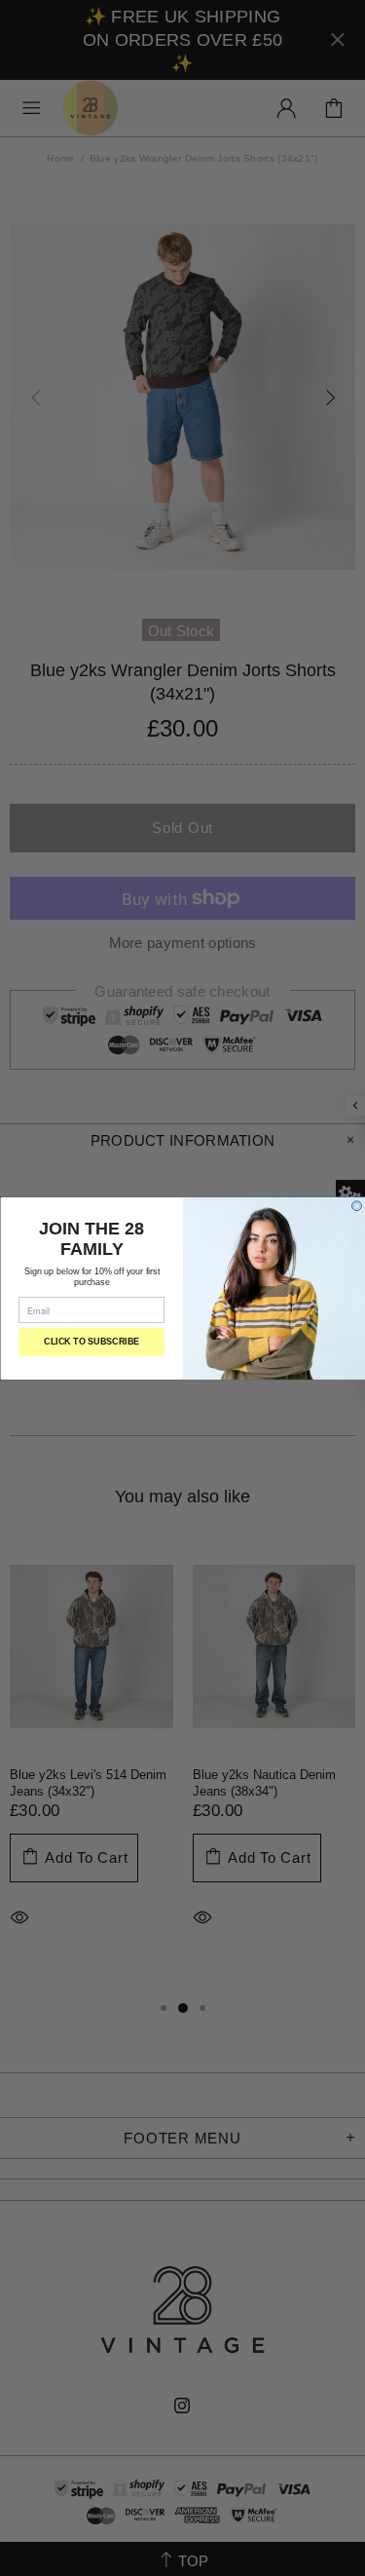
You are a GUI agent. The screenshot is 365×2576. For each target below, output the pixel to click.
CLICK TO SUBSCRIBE (91, 1342)
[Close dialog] (356, 1205)
